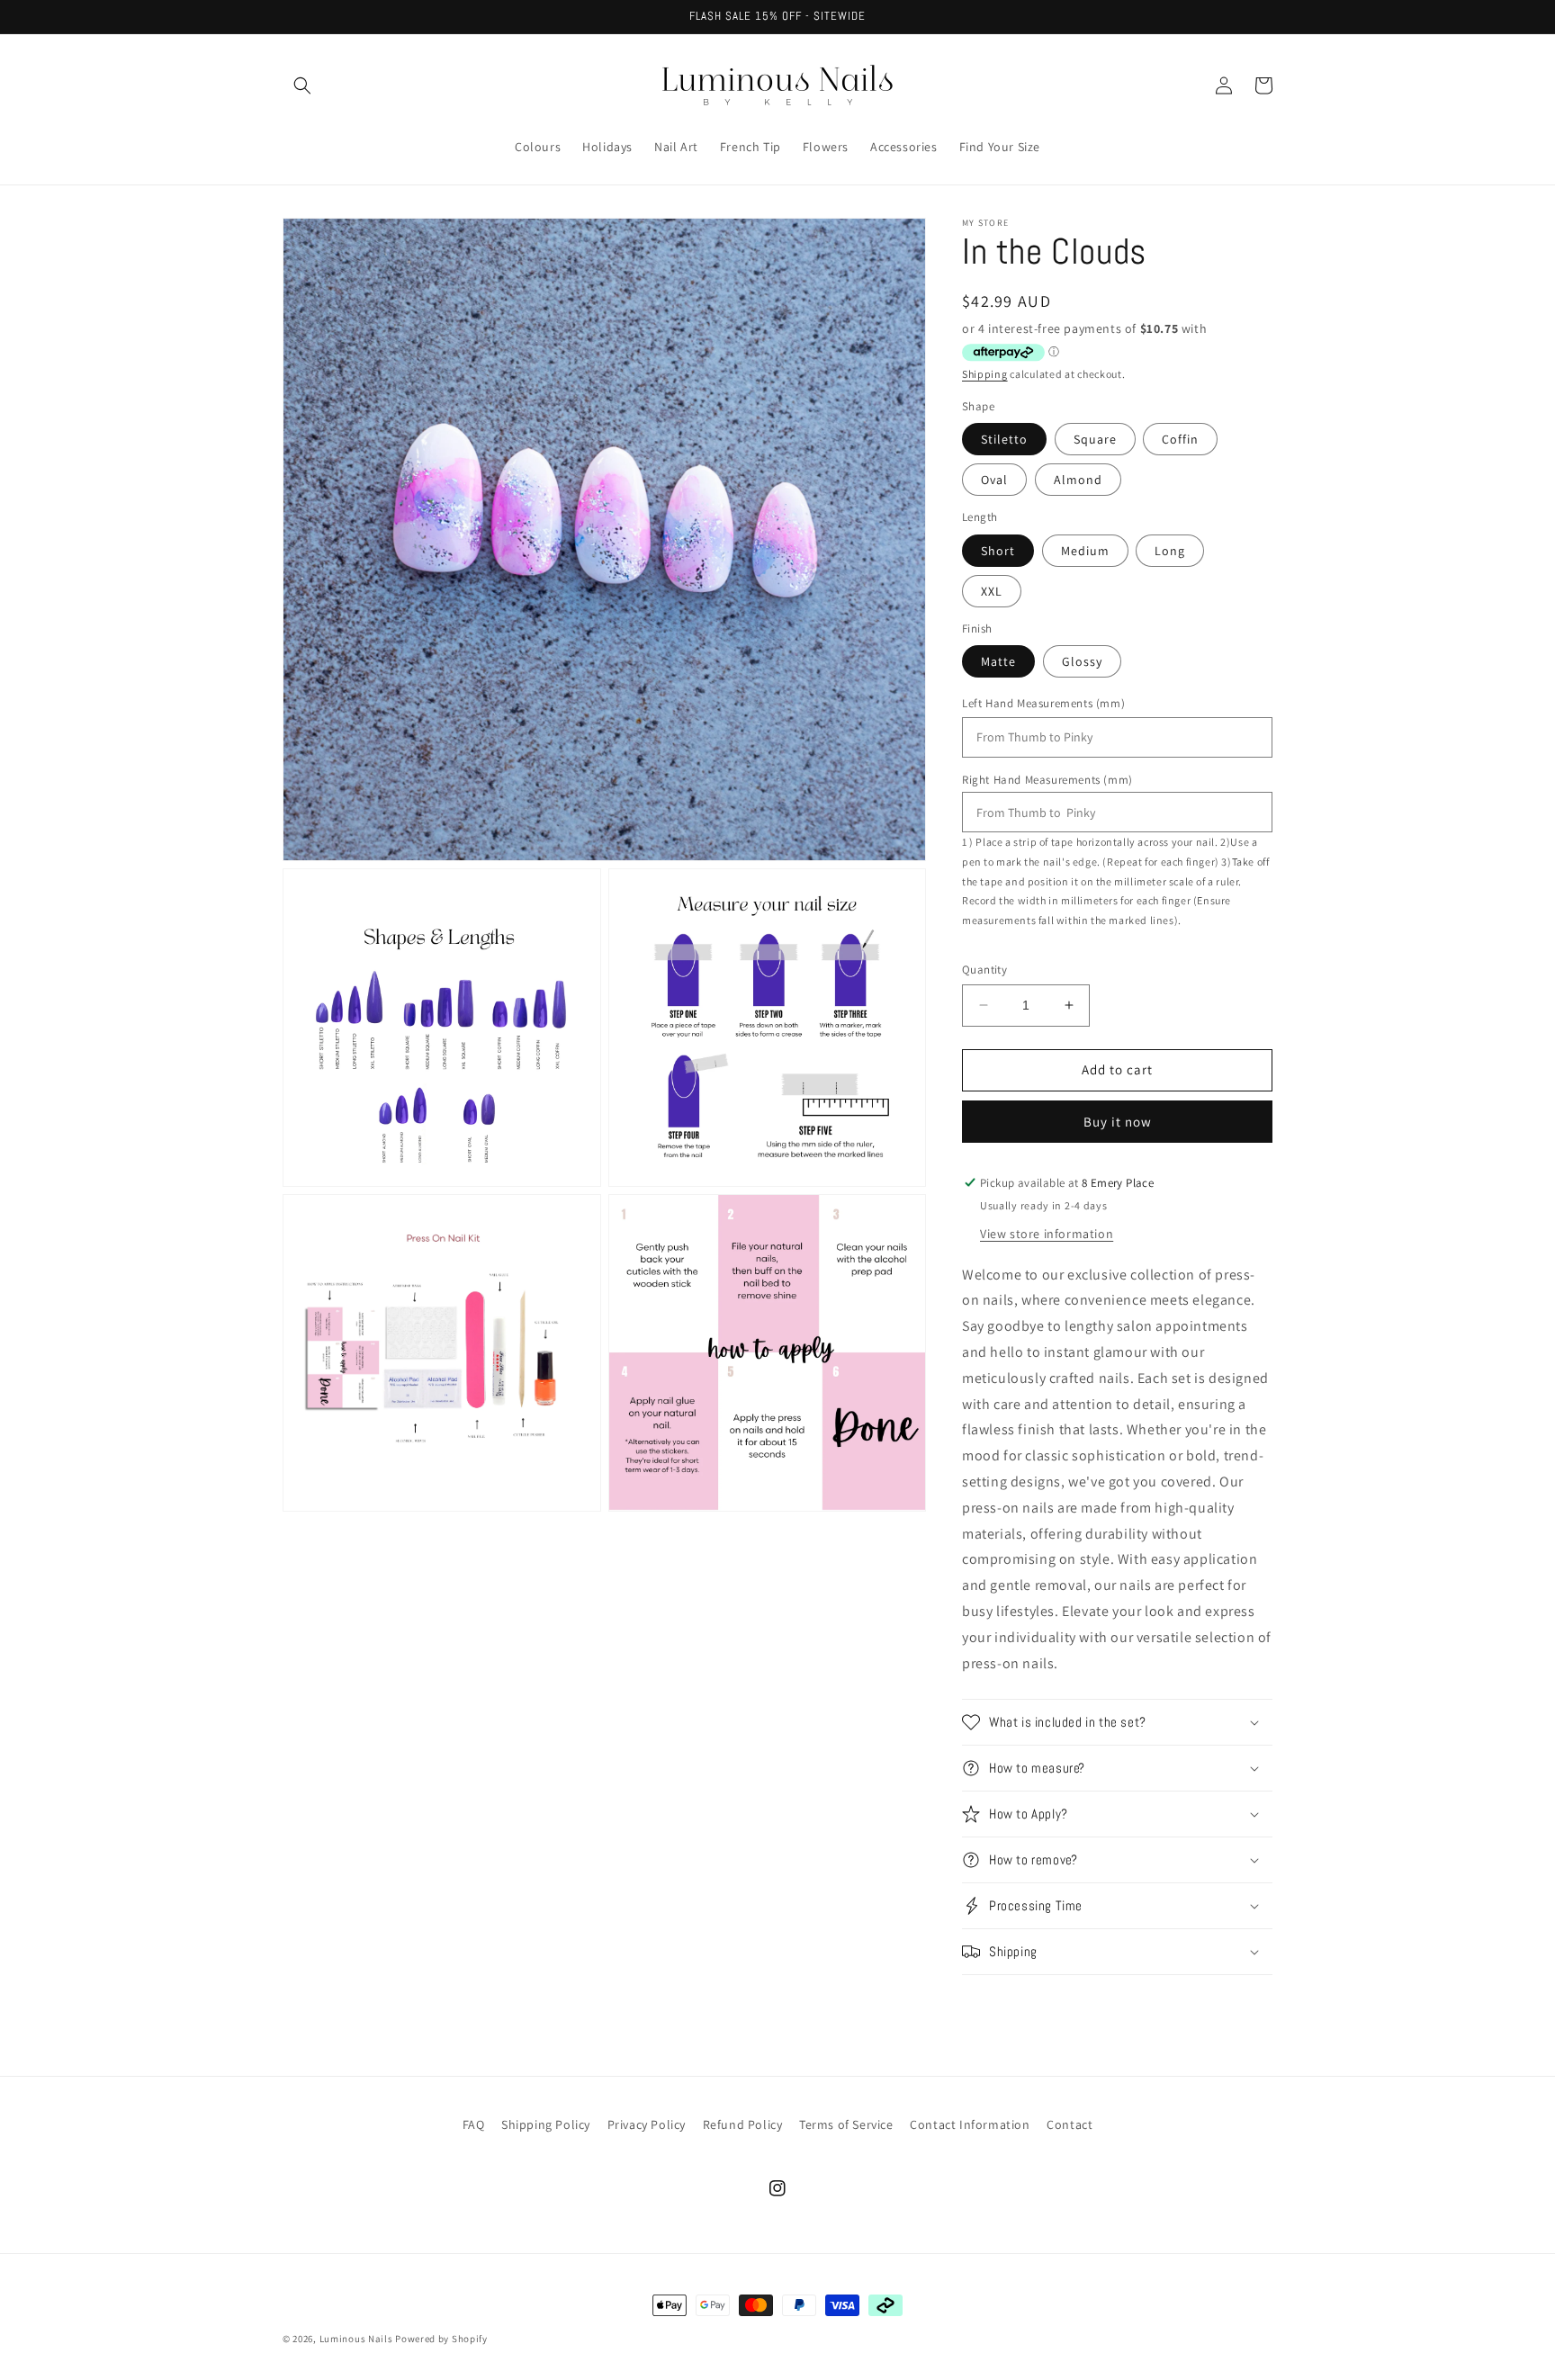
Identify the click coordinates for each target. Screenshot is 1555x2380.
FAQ (474, 2124)
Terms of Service (846, 2124)
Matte (998, 661)
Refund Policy (743, 2124)
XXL (992, 591)
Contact (1070, 2124)
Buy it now (1118, 1122)
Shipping (985, 374)
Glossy (1082, 661)
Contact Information (970, 2124)
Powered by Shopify (441, 2339)
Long (1170, 551)
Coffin (1180, 439)
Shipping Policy (546, 2124)
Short (998, 551)
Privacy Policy (647, 2124)
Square (1095, 439)
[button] (302, 85)
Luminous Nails (356, 2339)
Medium (1085, 551)
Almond (1078, 480)
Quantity (984, 970)
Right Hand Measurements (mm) (1047, 780)
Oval (994, 480)
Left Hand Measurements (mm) (1043, 703)
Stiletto (1004, 439)
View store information (1047, 1234)
